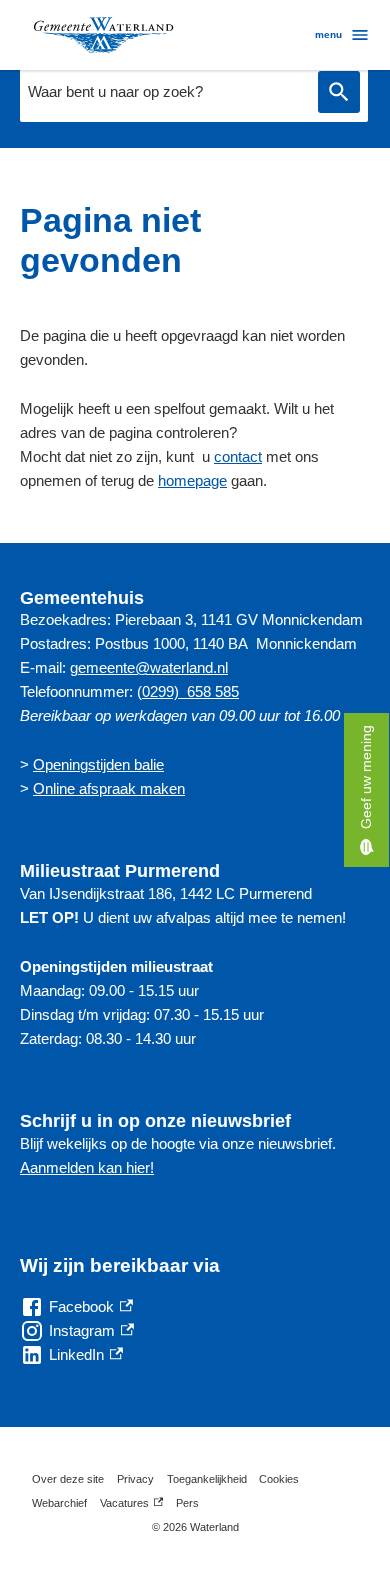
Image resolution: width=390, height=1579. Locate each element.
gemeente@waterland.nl (149, 667)
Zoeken (339, 92)
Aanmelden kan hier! (87, 1167)
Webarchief (59, 1503)
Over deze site (68, 1479)
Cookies (279, 1479)
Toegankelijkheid (207, 1479)
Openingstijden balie (98, 764)
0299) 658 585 (190, 691)
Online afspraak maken (109, 788)
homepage (192, 480)
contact (238, 456)
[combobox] (164, 92)
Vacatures (131, 1506)
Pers (187, 1503)
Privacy (135, 1479)
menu (328, 34)
